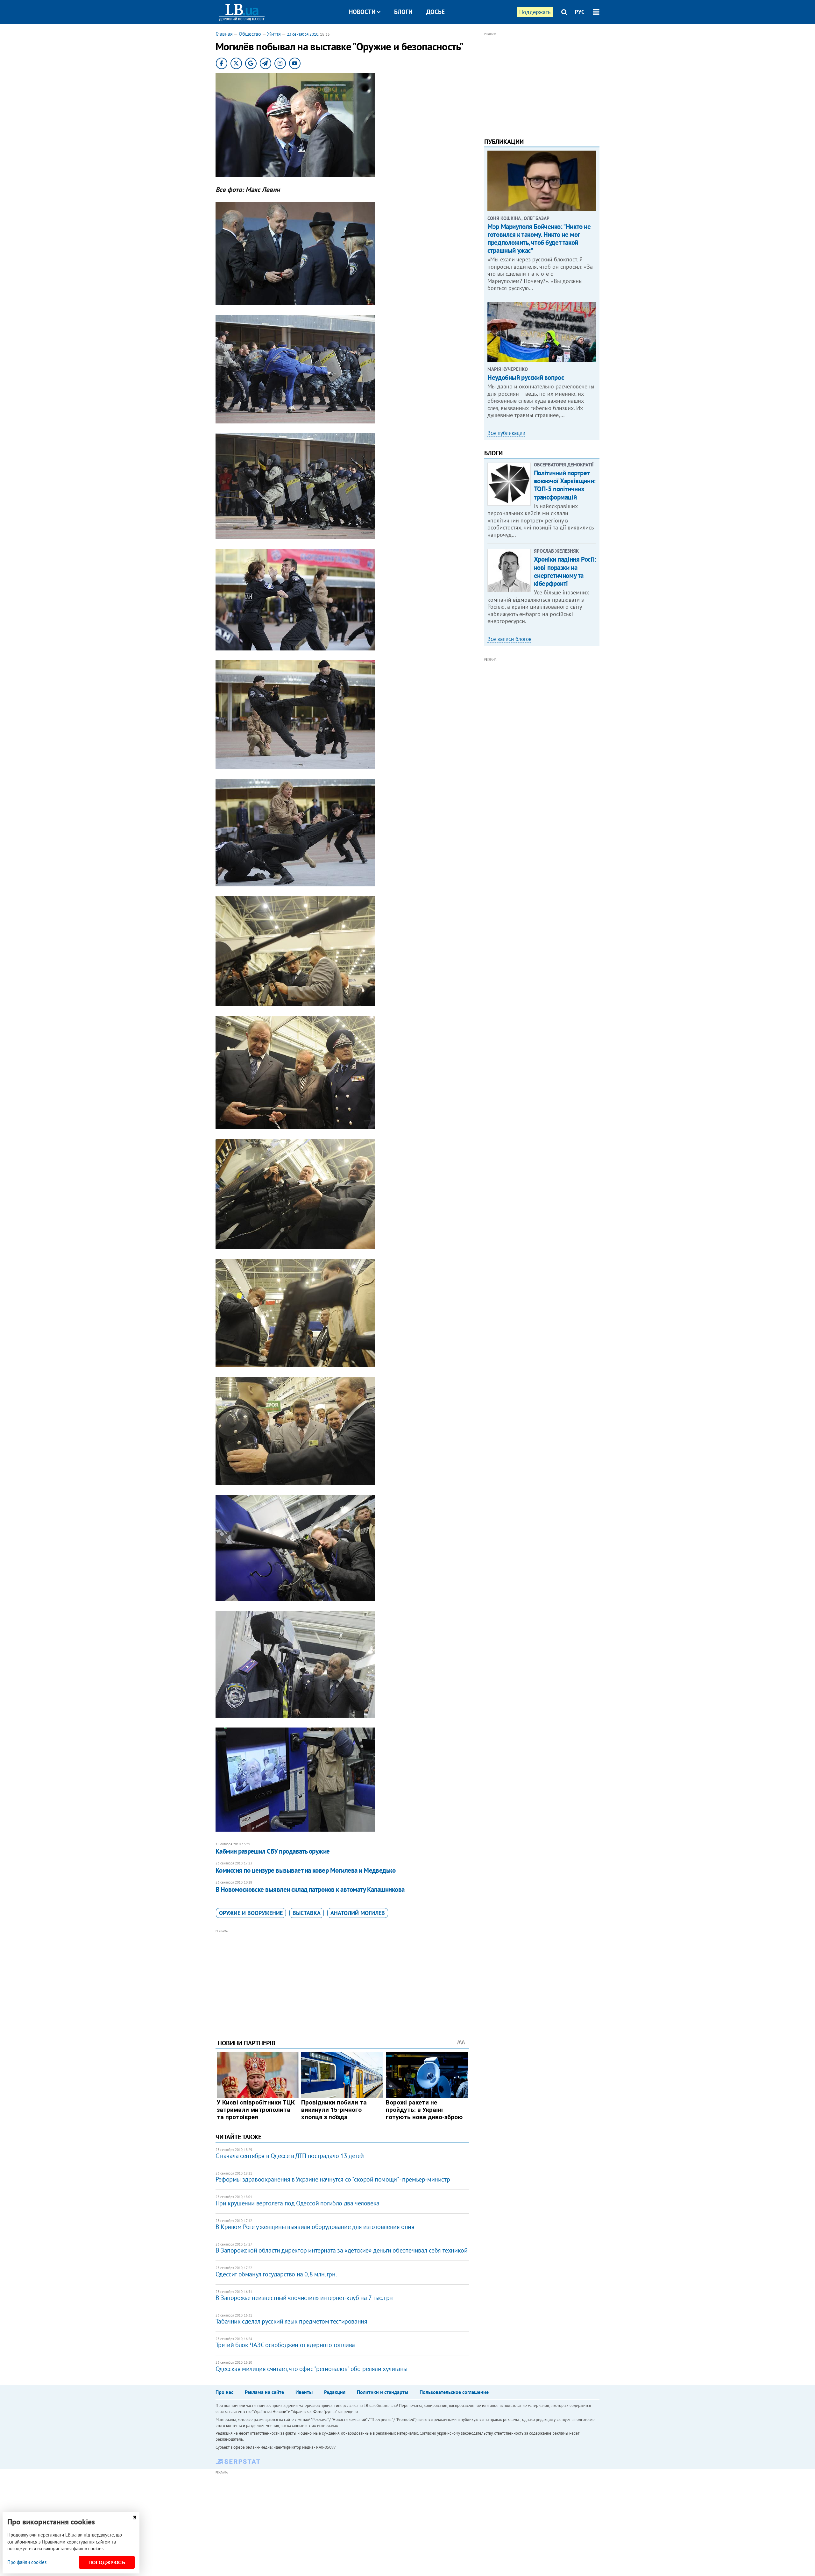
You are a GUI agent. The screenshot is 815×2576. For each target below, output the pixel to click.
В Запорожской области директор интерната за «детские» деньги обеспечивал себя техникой (342, 2250)
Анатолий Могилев (358, 1913)
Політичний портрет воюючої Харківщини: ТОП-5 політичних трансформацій (565, 485)
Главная (224, 34)
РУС (580, 12)
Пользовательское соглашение (454, 2392)
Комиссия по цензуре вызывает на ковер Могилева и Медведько (306, 1870)
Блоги (403, 12)
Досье (436, 12)
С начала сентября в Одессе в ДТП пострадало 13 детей (290, 2156)
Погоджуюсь (107, 2562)
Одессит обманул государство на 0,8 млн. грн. (276, 2274)
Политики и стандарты (383, 2392)
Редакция (335, 2392)
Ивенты (304, 2392)
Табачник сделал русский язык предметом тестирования (291, 2321)
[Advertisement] (342, 1979)
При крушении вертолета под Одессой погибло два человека (298, 2203)
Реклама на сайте (264, 2392)
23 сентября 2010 (303, 34)
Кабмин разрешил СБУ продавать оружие (273, 1851)
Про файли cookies (27, 2562)
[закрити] (135, 2517)
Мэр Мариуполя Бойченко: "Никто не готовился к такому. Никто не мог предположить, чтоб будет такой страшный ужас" (539, 239)
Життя (274, 34)
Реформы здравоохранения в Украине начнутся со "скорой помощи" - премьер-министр (333, 2179)
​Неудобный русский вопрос (526, 377)
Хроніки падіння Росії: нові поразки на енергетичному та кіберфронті (565, 571)
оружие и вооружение (251, 1913)
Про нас (224, 2392)
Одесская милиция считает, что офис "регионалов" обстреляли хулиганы (312, 2369)
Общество (250, 34)
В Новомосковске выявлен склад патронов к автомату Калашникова (310, 1889)
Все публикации (506, 433)
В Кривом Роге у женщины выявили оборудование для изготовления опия (315, 2227)
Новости (362, 12)
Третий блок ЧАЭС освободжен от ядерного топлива (285, 2345)
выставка (307, 1913)
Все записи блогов (509, 639)
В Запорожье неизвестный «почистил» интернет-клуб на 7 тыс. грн (304, 2298)
